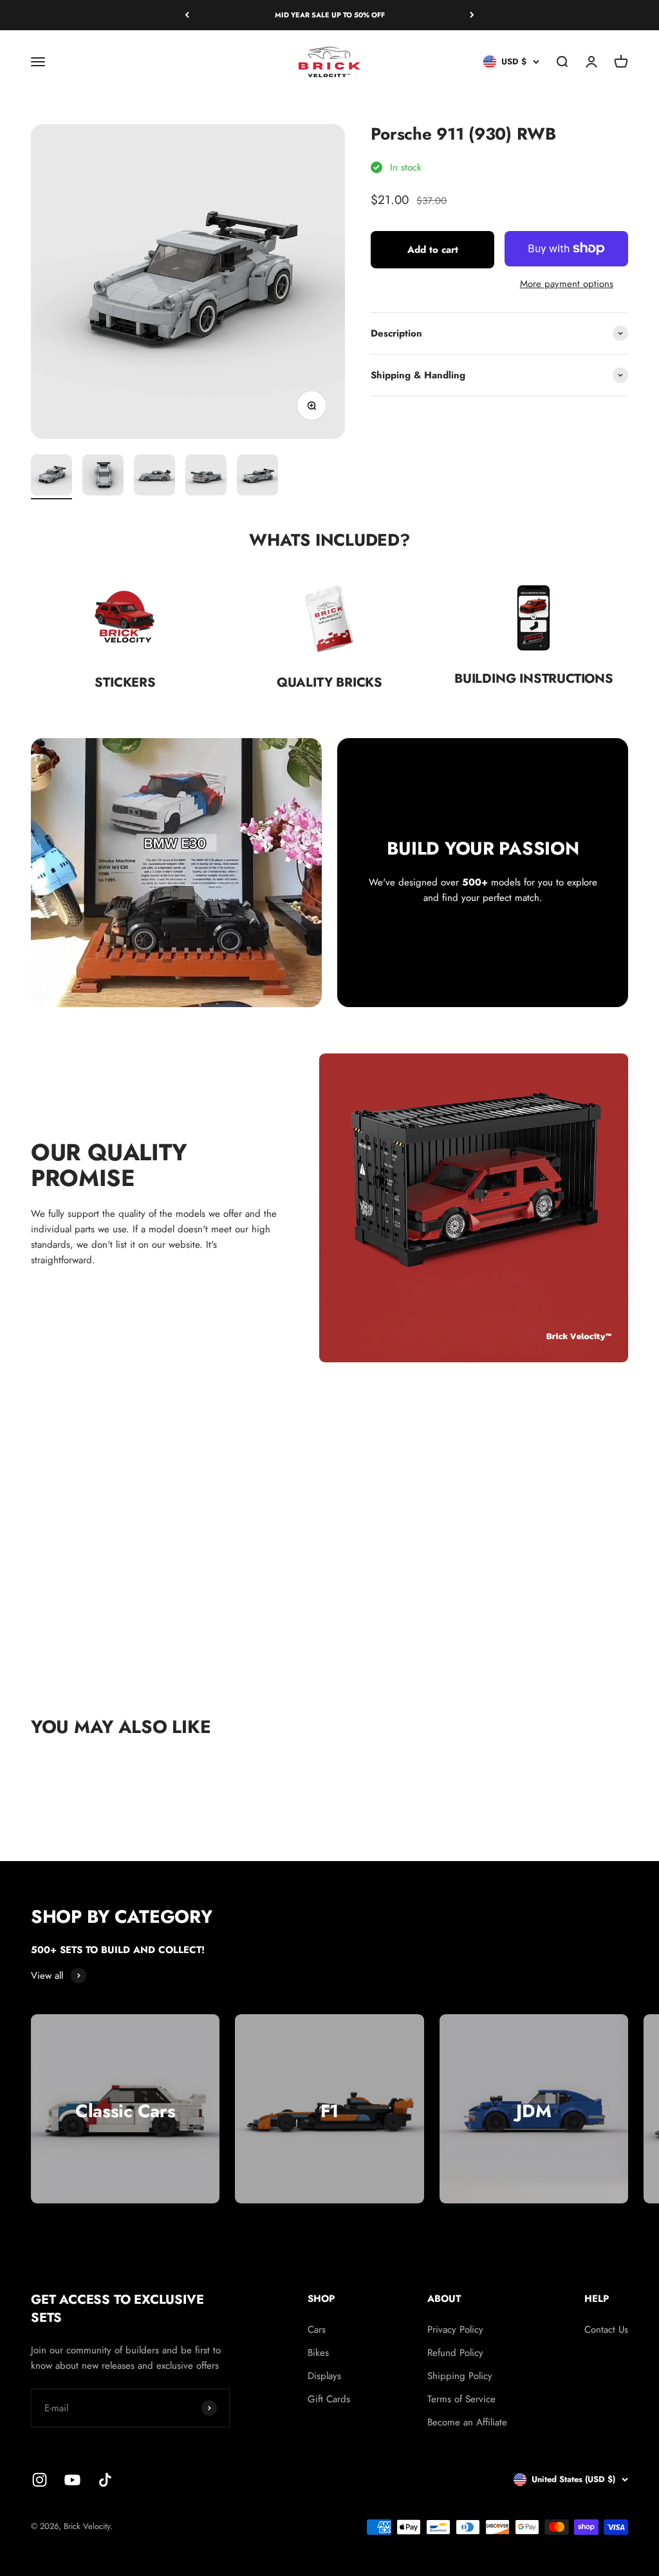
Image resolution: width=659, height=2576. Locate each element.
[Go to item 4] (206, 477)
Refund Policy (455, 2353)
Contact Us (606, 2330)
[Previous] (187, 15)
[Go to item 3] (154, 477)
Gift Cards (329, 2399)
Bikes (318, 2353)
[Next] (472, 15)
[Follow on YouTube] (72, 2480)
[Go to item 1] (51, 477)
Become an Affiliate (467, 2422)
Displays (324, 2376)
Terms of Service (461, 2399)
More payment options (567, 284)
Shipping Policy (460, 2376)
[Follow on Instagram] (40, 2480)
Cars (317, 2330)
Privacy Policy (455, 2330)
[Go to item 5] (257, 477)
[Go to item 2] (103, 477)
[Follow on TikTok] (105, 2480)
